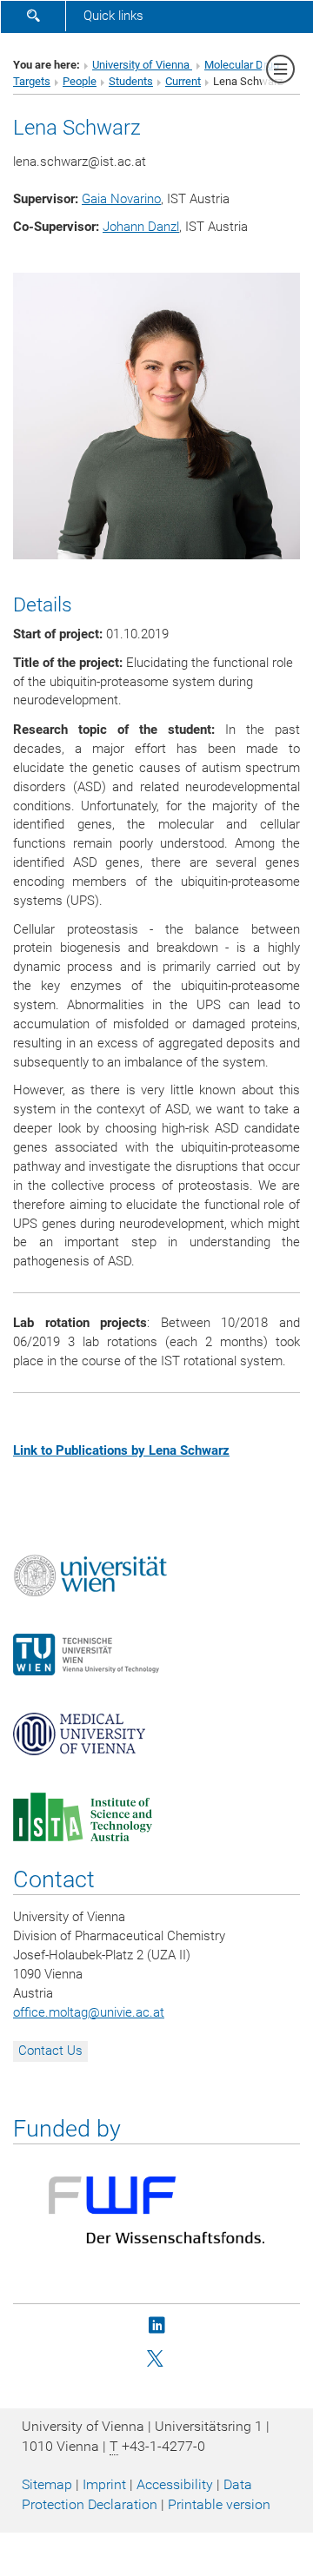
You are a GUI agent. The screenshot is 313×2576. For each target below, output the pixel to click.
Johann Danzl (141, 227)
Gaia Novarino (121, 199)
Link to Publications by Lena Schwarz (121, 1450)
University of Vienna (142, 65)
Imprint (104, 2484)
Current (183, 81)
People (80, 81)
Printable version (219, 2504)
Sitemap (47, 2484)
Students (131, 81)
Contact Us (50, 2051)
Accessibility (175, 2484)
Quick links (113, 16)
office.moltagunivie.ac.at (89, 2012)
